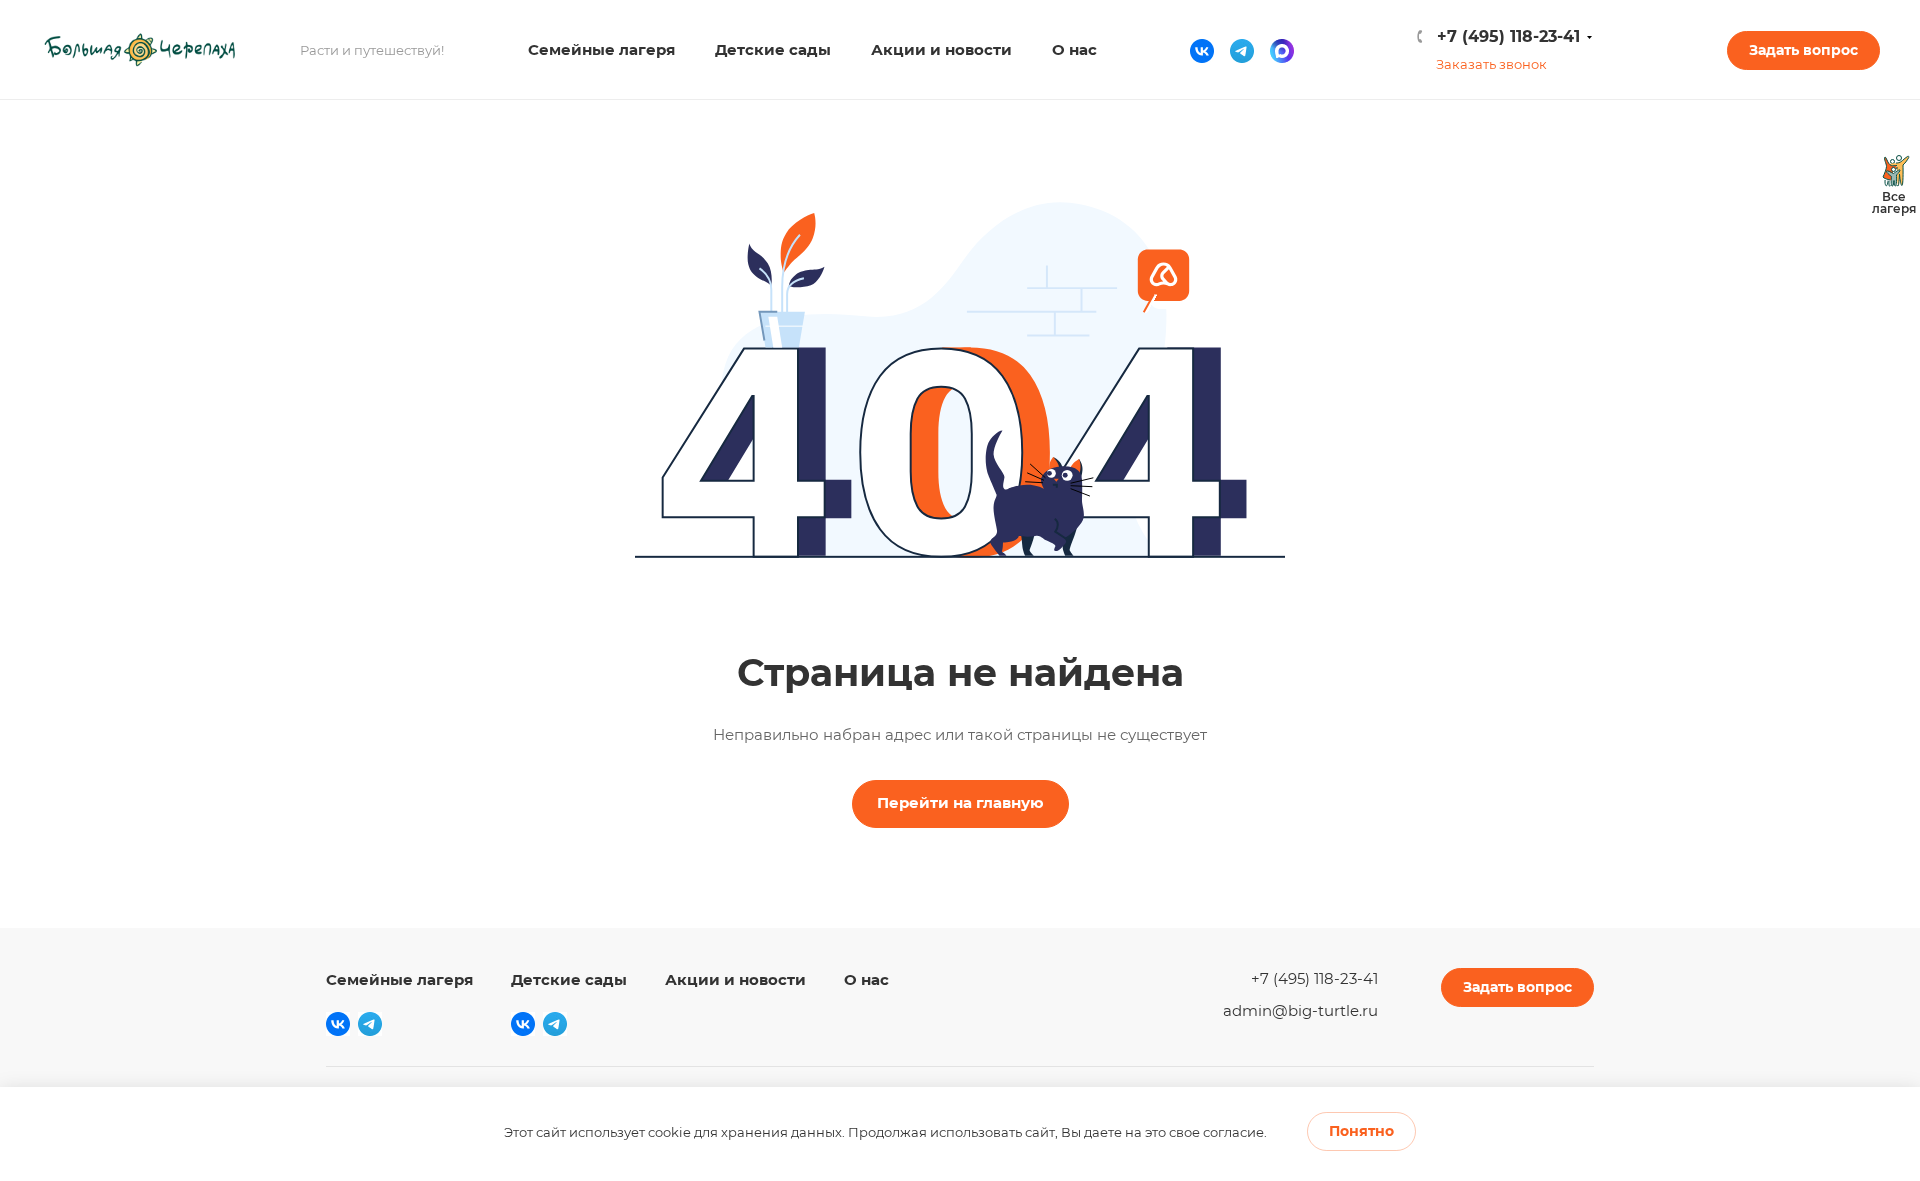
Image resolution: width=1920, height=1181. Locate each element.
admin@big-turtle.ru (1300, 1010)
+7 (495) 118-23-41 (1508, 36)
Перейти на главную (960, 802)
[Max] (1282, 50)
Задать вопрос (1803, 50)
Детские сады (569, 979)
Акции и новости (735, 979)
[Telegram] (1242, 50)
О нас (866, 979)
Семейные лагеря (399, 979)
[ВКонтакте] (1202, 50)
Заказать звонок (1491, 64)
